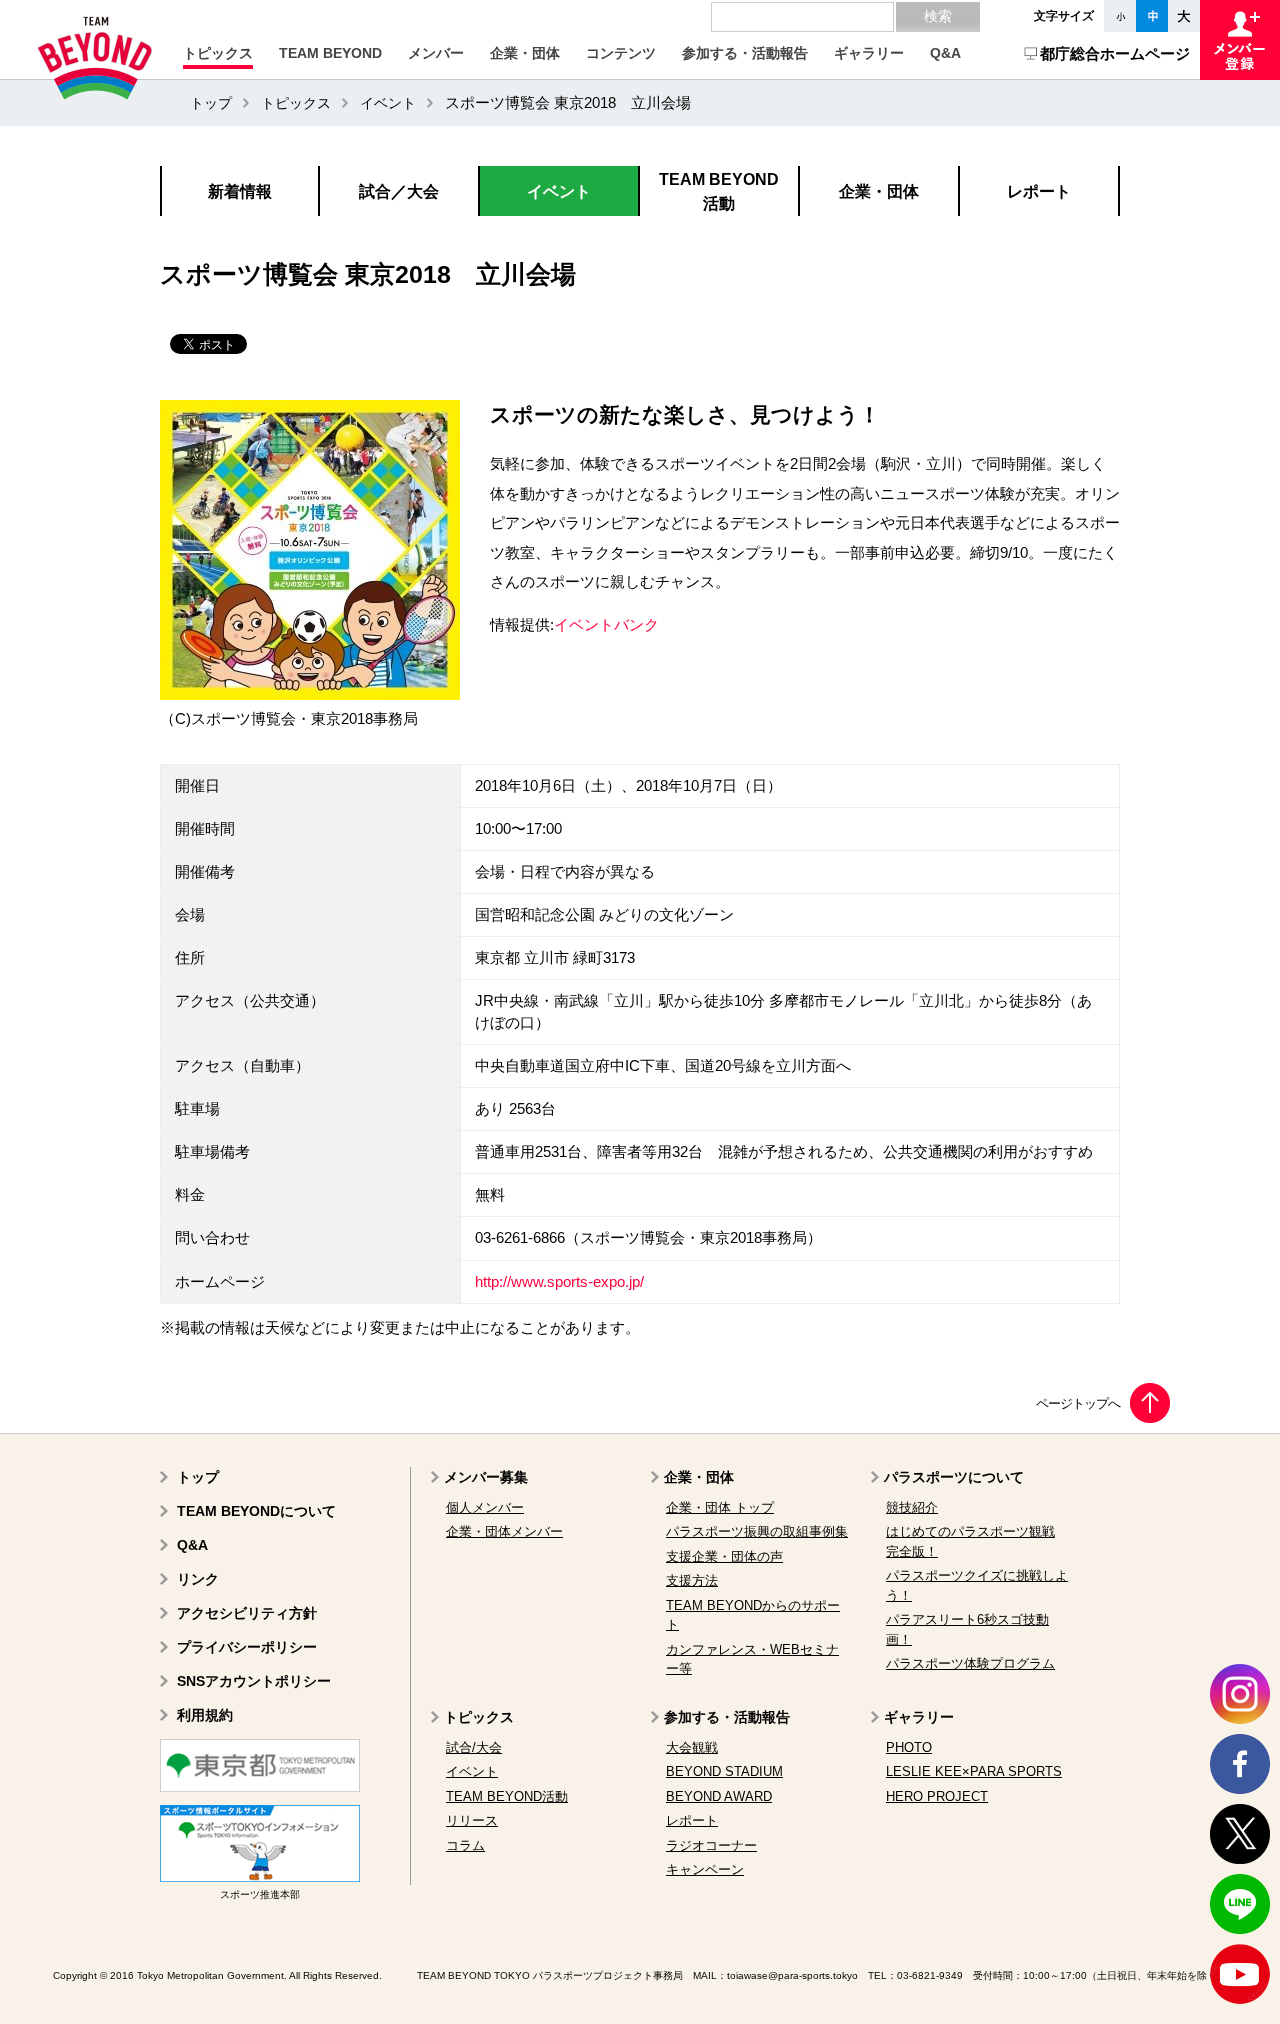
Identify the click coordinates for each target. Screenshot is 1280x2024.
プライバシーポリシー (247, 1647)
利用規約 (205, 1715)
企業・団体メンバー (504, 1531)
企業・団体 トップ (720, 1507)
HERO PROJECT (937, 1796)
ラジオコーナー (711, 1845)
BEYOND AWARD (719, 1796)
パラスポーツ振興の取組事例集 (757, 1531)
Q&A (192, 1545)
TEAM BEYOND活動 (507, 1796)
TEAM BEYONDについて (256, 1511)
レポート (692, 1820)
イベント (388, 103)
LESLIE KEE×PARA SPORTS (974, 1771)
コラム (465, 1845)
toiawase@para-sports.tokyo (792, 1975)
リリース (472, 1820)
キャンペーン (705, 1869)
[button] (218, 53)
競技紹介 (912, 1507)
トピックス (296, 103)
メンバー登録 (1240, 40)
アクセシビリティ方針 (247, 1613)
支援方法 (692, 1580)
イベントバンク (606, 625)
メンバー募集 (486, 1477)
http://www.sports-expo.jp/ (559, 1282)
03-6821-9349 (930, 1975)
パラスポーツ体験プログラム (970, 1663)
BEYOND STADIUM (724, 1771)
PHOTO (909, 1747)
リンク (198, 1579)
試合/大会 (474, 1747)
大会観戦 (692, 1747)
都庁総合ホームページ (1115, 53)
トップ (211, 103)
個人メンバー (485, 1507)
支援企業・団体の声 (724, 1556)
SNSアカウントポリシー (254, 1681)
